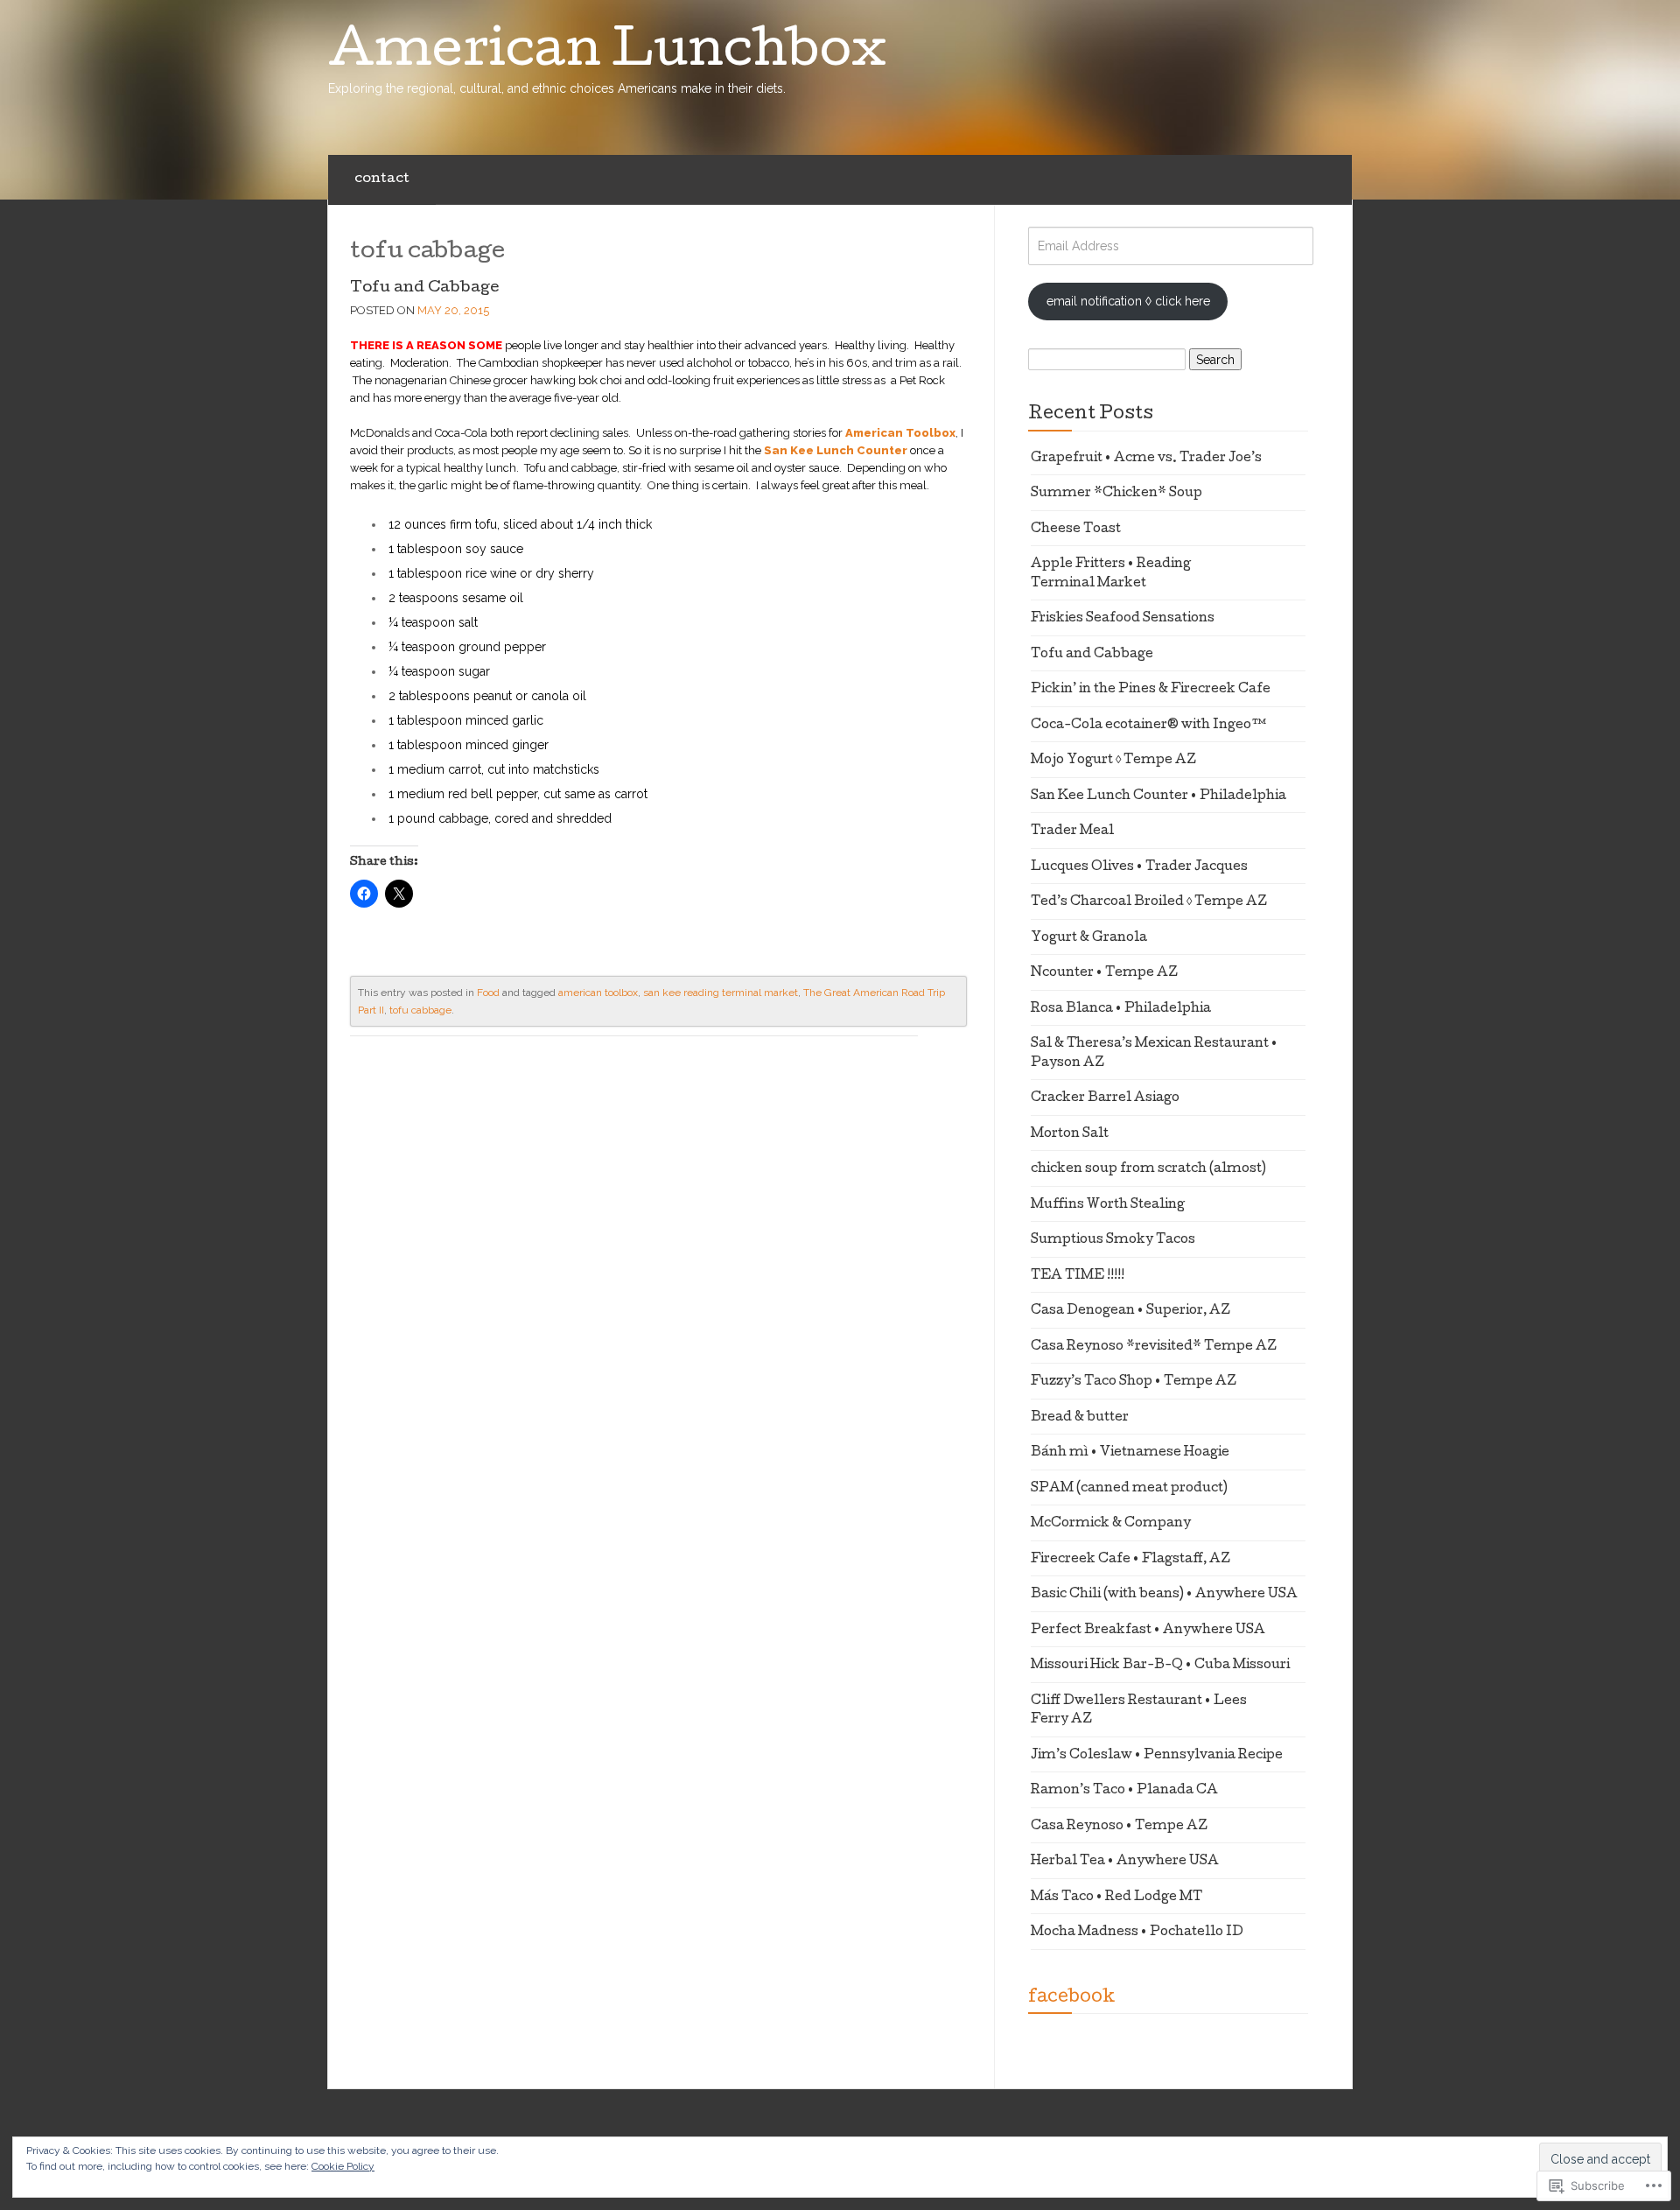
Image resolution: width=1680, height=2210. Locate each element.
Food (488, 993)
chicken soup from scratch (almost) (1148, 1169)
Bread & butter (1080, 1418)
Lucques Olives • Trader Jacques (1139, 867)
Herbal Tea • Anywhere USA (1125, 1862)
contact (382, 179)
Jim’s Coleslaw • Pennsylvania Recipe (1157, 1756)
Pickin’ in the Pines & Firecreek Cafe (1151, 690)
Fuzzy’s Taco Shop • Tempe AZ (1134, 1382)
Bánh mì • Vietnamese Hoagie (1130, 1453)
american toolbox (598, 993)
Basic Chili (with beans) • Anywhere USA (1164, 1595)
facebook (1072, 1998)
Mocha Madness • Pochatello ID (1137, 1933)
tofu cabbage (420, 1010)
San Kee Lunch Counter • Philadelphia (1158, 796)
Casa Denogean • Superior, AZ (1130, 1311)
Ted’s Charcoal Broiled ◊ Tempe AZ (1149, 902)
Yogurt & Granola (1089, 938)
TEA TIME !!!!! (1078, 1276)
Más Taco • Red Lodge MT (1116, 1898)
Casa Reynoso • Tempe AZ (1119, 1827)
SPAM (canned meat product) (1129, 1489)
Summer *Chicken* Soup (1116, 494)
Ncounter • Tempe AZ (1104, 973)
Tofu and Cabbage (425, 288)
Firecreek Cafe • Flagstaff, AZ (1130, 1560)
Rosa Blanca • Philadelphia (1121, 1009)
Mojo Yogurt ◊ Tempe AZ (1113, 761)
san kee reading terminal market (721, 993)
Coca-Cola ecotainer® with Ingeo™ (1149, 726)
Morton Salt (1070, 1134)
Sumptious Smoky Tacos (1113, 1240)
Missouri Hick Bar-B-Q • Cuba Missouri (1160, 1666)
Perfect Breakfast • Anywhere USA (1148, 1631)
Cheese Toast (1076, 530)
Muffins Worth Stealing (1108, 1205)
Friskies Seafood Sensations (1123, 619)
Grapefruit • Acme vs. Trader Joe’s (1146, 459)
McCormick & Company (1111, 1524)
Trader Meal (1072, 831)
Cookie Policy (343, 2166)
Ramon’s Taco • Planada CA (1124, 1791)
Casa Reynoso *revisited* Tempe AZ (1154, 1347)
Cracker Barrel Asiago (1105, 1098)
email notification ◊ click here (1128, 301)
